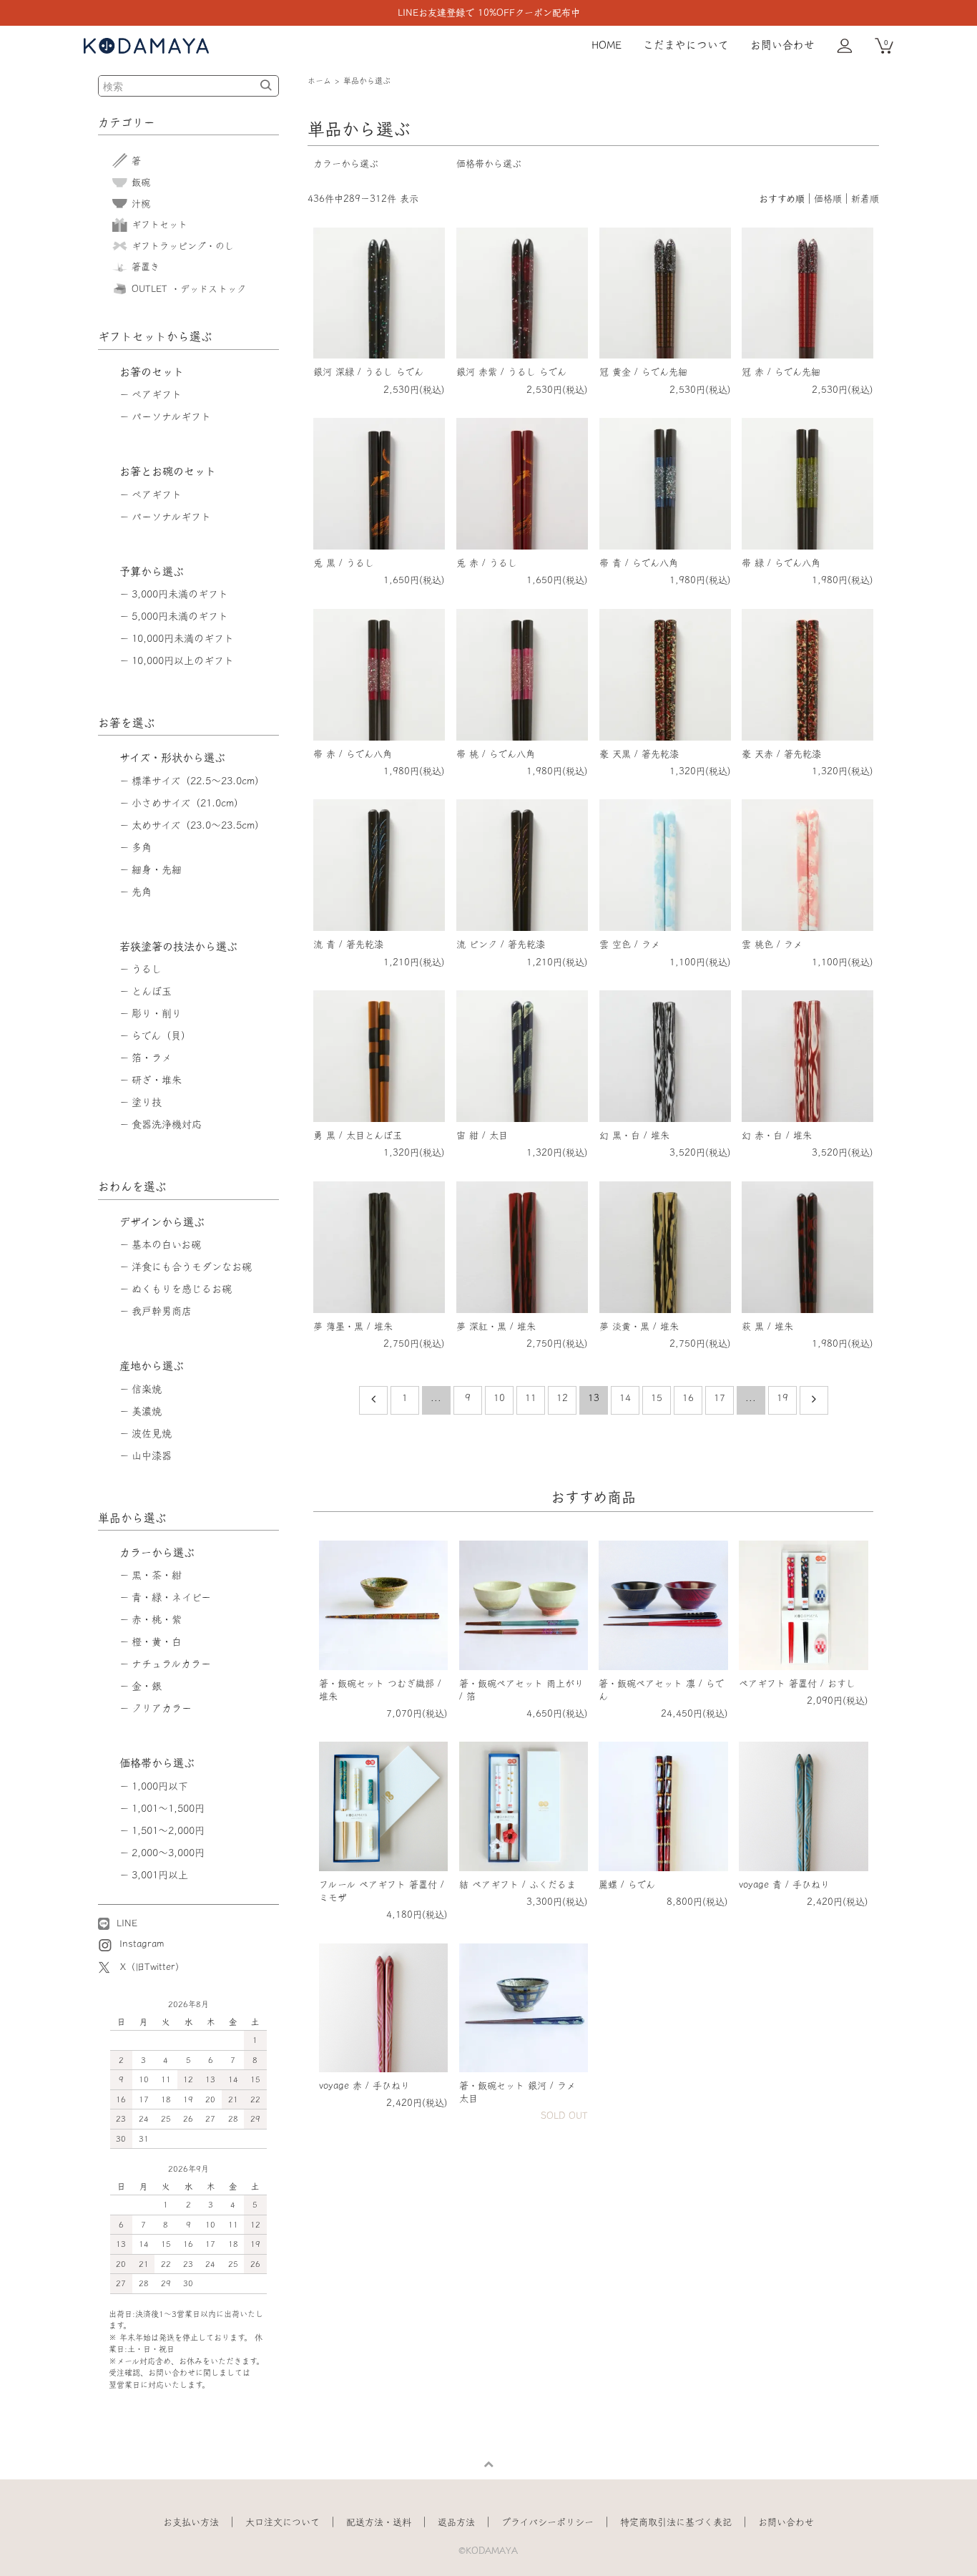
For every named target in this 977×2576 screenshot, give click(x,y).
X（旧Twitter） (152, 1967)
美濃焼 (147, 1411)
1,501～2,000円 (168, 1830)
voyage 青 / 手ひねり (784, 1884)
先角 (142, 892)
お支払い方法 (191, 2522)
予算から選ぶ (152, 571)
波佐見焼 (152, 1433)
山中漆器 (152, 1455)
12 (562, 1398)
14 (625, 1398)
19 (782, 1398)
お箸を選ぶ (127, 723)
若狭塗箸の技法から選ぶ (178, 946)
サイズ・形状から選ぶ (172, 757)
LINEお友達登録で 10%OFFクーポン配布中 (489, 13)
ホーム (319, 80)
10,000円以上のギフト (183, 660)
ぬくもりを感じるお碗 (182, 1289)
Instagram (140, 1944)
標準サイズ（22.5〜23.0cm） (198, 781)
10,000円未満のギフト (183, 638)
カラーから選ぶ (346, 164)
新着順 (865, 199)
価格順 (828, 199)
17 (720, 1398)
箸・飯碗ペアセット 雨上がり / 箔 (521, 1690)
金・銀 (147, 1686)
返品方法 (456, 2522)
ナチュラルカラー (171, 1664)
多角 (142, 847)
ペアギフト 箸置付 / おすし (797, 1683)
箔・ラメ (152, 1058)
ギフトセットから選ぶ (155, 336)
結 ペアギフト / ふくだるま (517, 1884)
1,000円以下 (160, 1786)
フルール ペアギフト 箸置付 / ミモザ (382, 1891)
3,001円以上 (160, 1875)
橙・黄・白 (157, 1641)
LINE (125, 1923)
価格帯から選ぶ (489, 164)
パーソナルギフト (171, 416)
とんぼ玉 (152, 991)
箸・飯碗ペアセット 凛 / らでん (661, 1690)
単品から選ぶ (367, 80)
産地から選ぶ (152, 1366)
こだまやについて (686, 45)
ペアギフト (157, 394)
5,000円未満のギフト (180, 616)
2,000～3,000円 (168, 1853)
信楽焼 (147, 1389)
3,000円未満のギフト (180, 594)
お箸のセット (152, 372)
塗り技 (147, 1102)
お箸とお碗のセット (168, 471)
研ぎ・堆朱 (157, 1080)
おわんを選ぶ (132, 1186)
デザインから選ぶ (162, 1222)
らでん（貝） (161, 1035)
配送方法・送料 (379, 2522)
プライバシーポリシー (548, 2522)
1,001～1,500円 (168, 1808)
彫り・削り (157, 1013)
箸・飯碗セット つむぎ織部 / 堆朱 (380, 1690)
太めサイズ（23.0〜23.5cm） (198, 825)
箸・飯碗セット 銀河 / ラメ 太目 (517, 2092)
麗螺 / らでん (627, 1884)
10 (499, 1398)
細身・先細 (157, 869)
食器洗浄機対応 (167, 1124)
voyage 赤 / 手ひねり (364, 2085)
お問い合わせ (782, 45)
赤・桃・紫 (157, 1619)
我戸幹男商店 (162, 1311)
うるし (147, 969)
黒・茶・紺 (157, 1575)
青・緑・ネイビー (171, 1597)
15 (657, 1398)
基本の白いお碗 (166, 1244)
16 (688, 1398)
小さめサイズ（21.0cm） (188, 803)
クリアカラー (162, 1708)
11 (531, 1398)
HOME (607, 45)
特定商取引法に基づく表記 (676, 2522)
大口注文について (283, 2522)
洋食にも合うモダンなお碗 (192, 1267)
